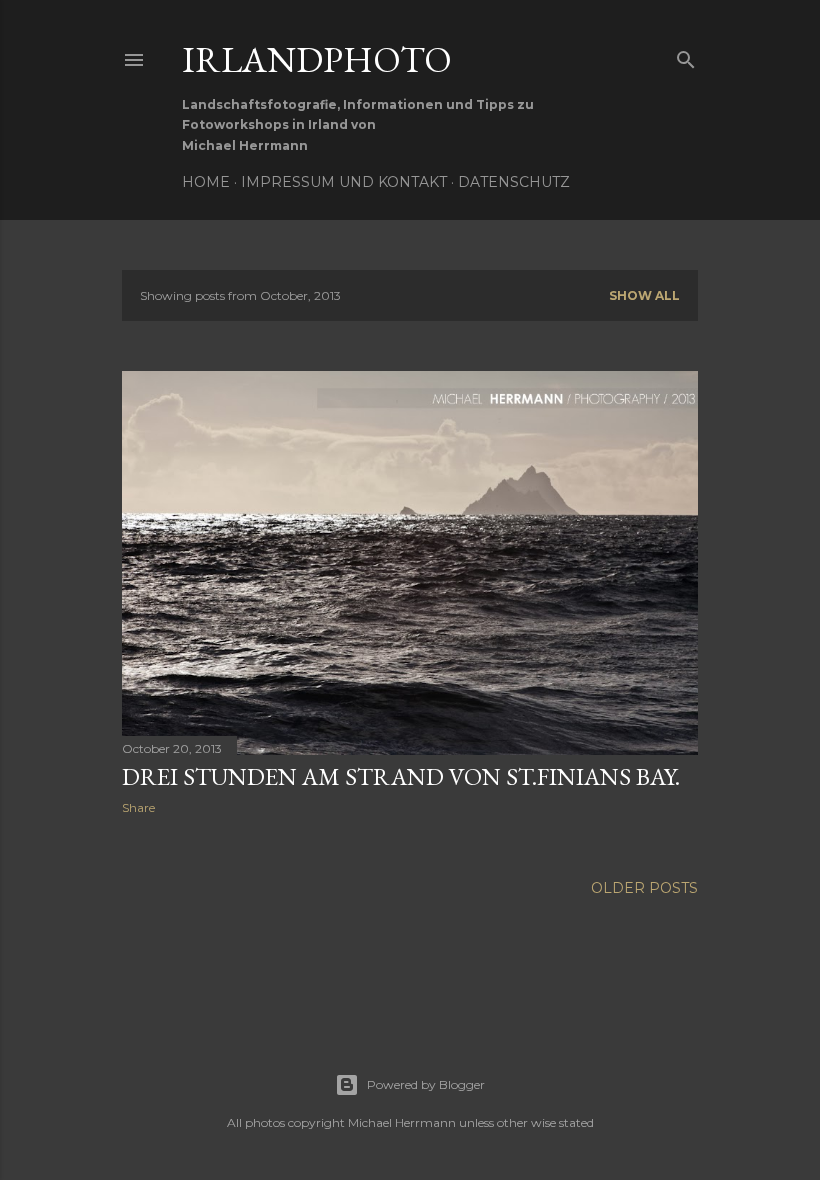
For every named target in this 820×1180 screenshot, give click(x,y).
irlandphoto (317, 59)
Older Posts (644, 888)
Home (206, 182)
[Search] (686, 55)
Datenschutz (514, 182)
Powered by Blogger (426, 1084)
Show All (644, 295)
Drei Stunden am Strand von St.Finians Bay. (401, 776)
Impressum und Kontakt (344, 182)
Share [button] (138, 807)
